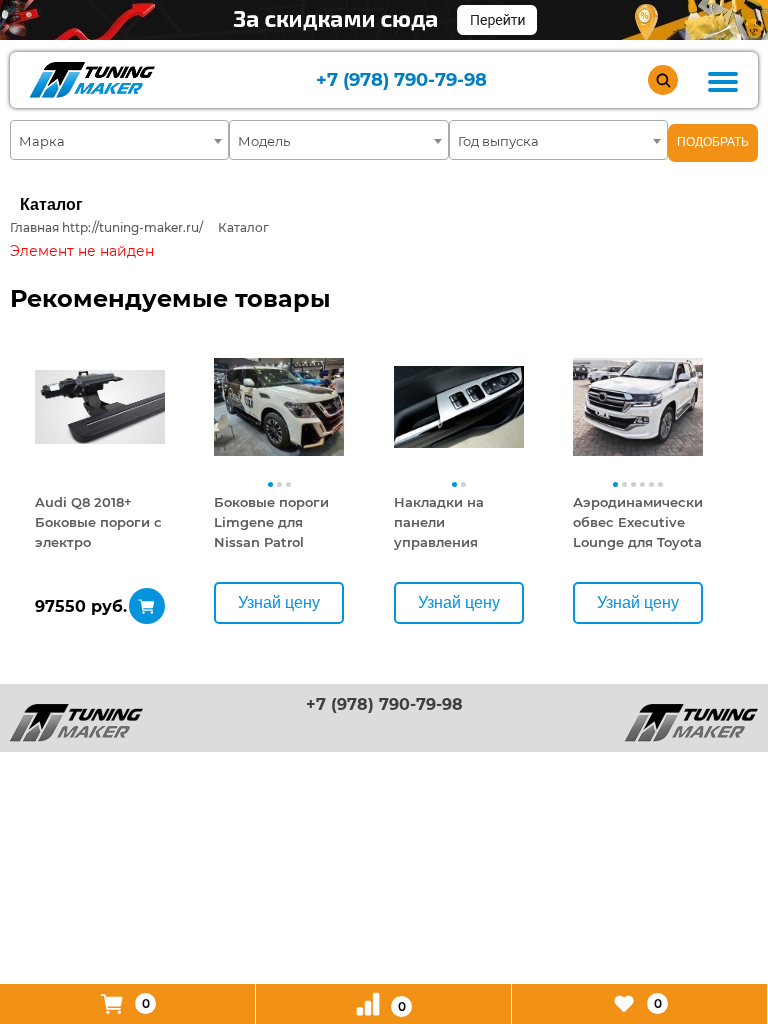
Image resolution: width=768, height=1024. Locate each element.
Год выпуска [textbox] (498, 141)
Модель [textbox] (264, 141)
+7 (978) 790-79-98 (401, 80)
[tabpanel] (100, 407)
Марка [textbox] (42, 141)
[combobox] (119, 140)
